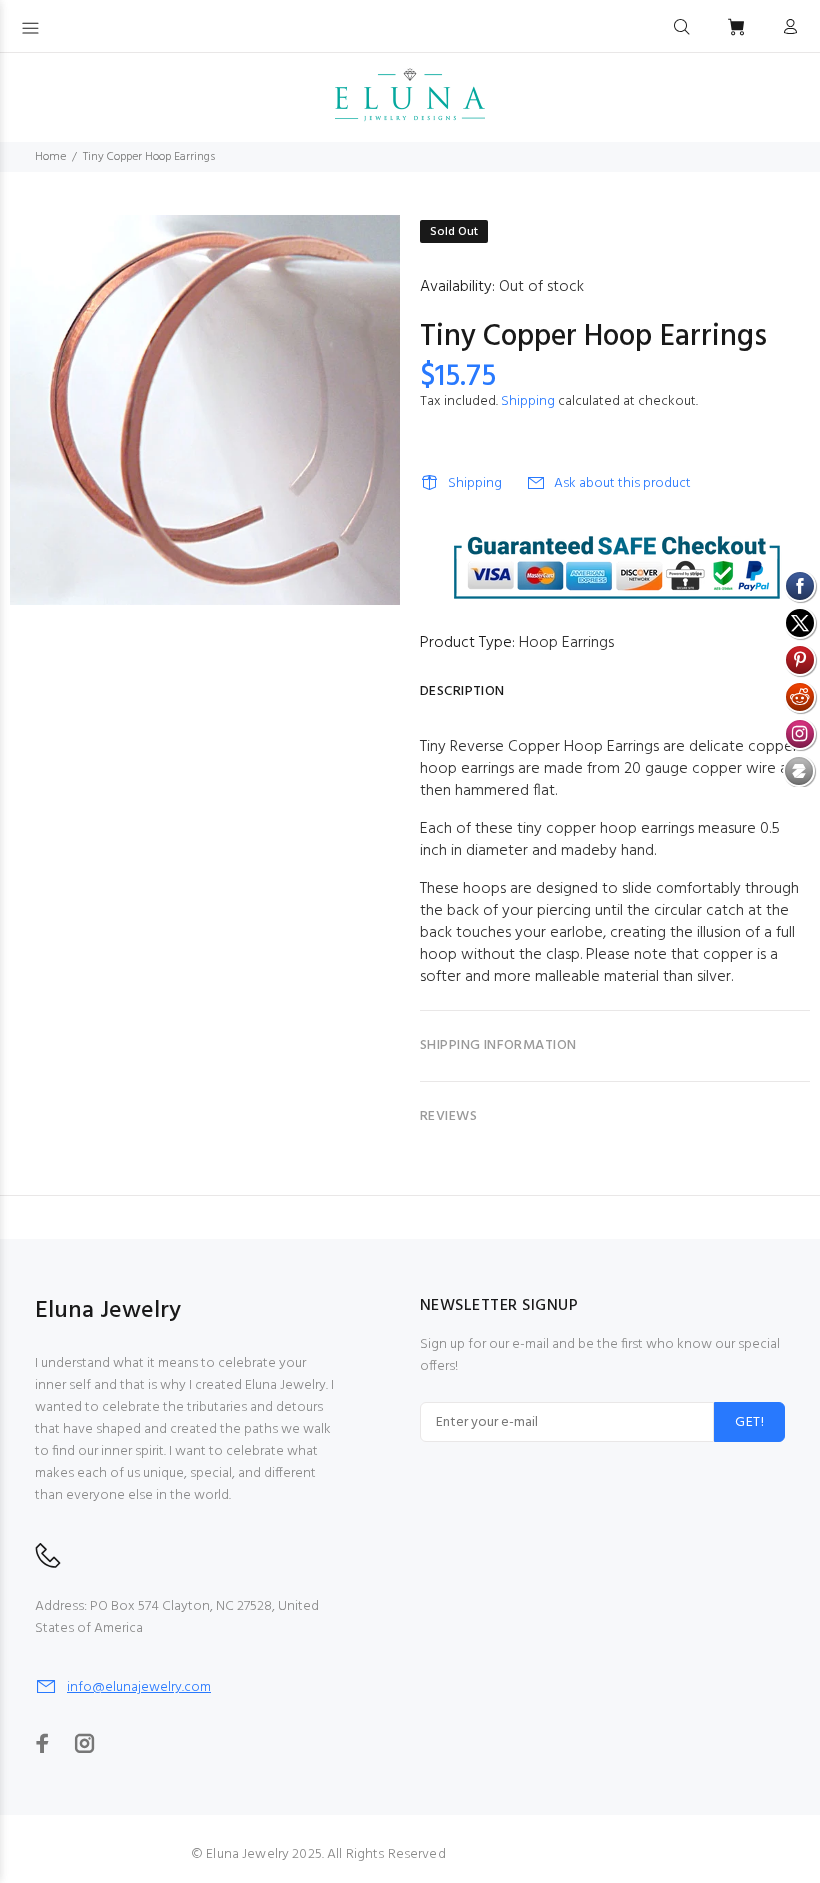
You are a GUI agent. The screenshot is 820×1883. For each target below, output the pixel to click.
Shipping (528, 401)
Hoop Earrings (566, 643)
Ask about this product (622, 483)
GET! (749, 1422)
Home (50, 157)
